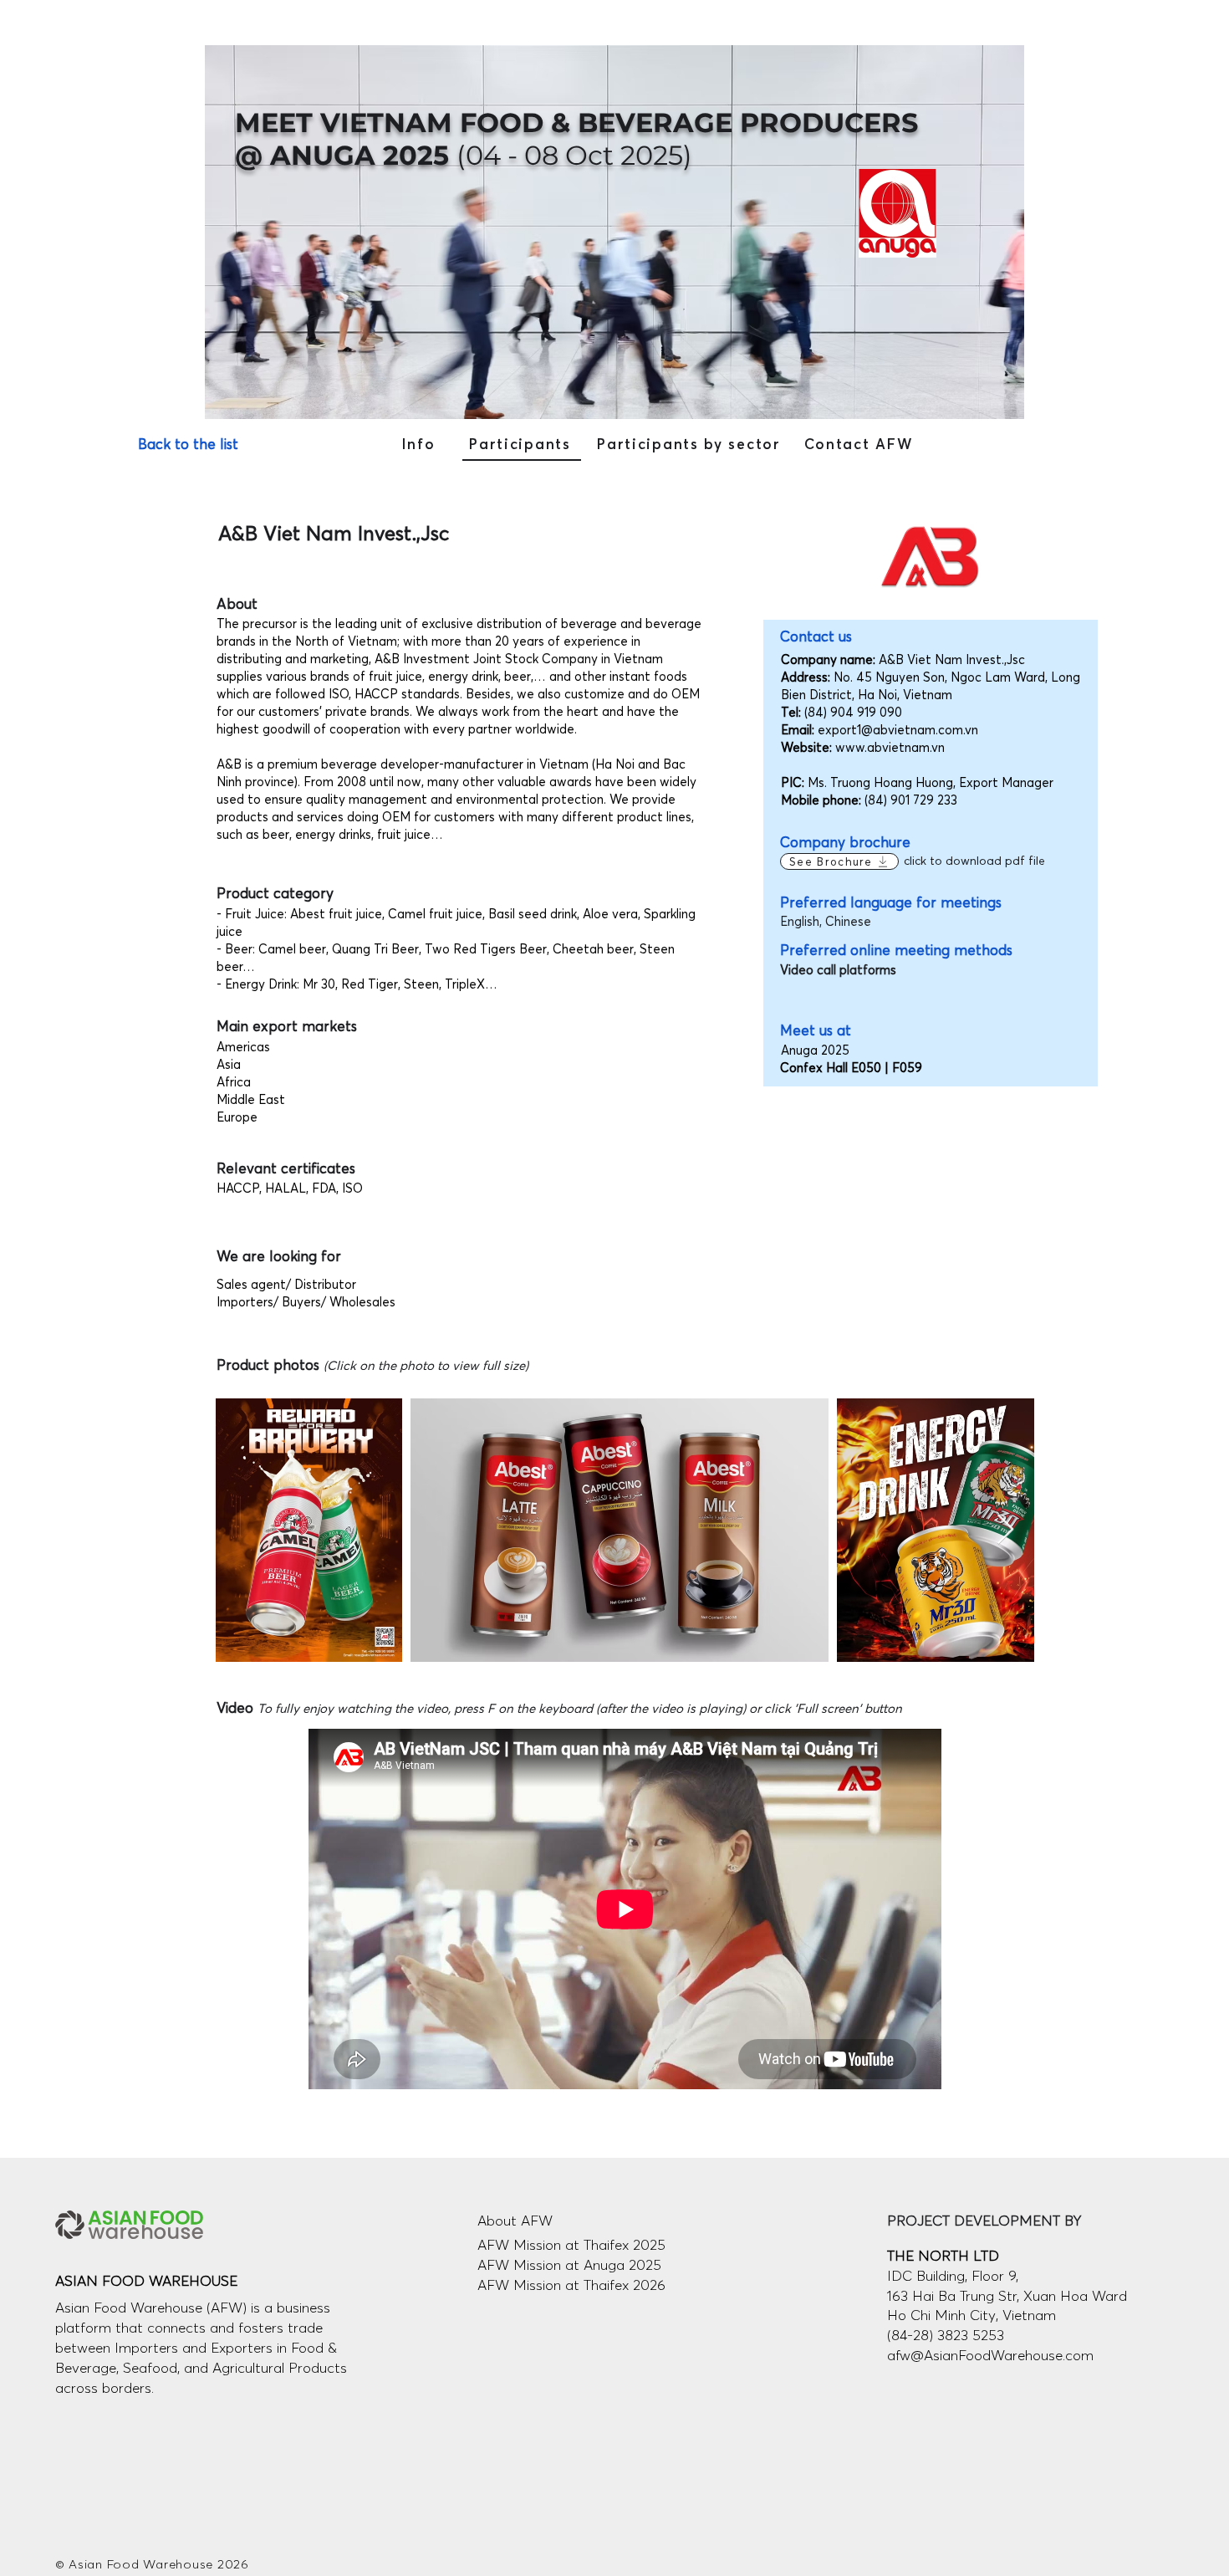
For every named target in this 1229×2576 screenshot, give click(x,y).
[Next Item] (1005, 1530)
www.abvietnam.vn (890, 747)
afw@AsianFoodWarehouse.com (990, 2355)
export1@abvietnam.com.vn (898, 730)
